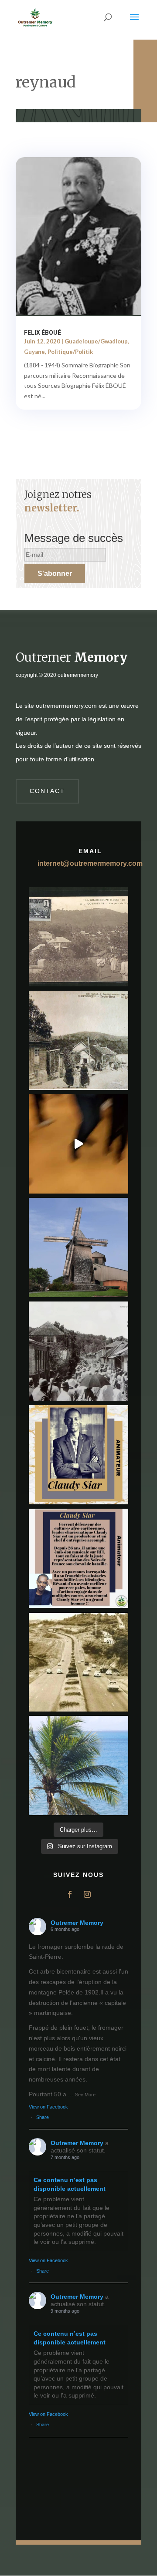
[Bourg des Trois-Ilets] (78, 1040)
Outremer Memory (77, 1923)
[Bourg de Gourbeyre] (78, 937)
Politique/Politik (70, 352)
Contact (47, 791)
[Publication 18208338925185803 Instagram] (78, 1662)
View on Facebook (48, 2107)
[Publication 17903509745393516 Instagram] (78, 1351)
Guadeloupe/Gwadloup (96, 341)
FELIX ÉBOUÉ (43, 333)
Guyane (34, 352)
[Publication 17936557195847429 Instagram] (78, 1558)
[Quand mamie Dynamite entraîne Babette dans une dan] (78, 1144)
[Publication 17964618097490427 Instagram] (78, 1455)
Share (43, 2117)
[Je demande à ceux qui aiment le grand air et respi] (78, 1766)
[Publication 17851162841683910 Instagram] (78, 1248)
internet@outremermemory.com (90, 863)
